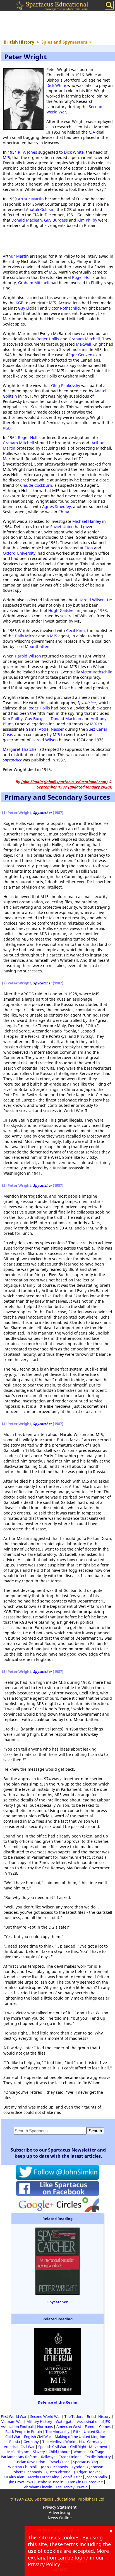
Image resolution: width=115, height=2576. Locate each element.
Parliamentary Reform (19, 2457)
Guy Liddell (28, 308)
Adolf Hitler (72, 2477)
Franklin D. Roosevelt (85, 2482)
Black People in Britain (24, 2432)
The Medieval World (59, 2442)
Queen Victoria (58, 2472)
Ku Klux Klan (14, 2477)
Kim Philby (87, 220)
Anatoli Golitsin (40, 209)
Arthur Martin (31, 199)
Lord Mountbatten (32, 646)
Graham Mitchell (34, 283)
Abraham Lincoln (38, 2487)
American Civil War (19, 2447)
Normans (45, 2427)
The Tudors (74, 2416)
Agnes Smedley (57, 506)
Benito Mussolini (50, 2482)
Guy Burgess (56, 220)
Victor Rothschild (64, 308)
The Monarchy (57, 2432)
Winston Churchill (23, 2467)
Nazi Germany (91, 2442)
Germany (31, 2442)
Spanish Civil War (52, 2447)
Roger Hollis (83, 277)
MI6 (94, 724)
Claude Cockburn (36, 485)
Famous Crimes (98, 2427)
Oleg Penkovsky (66, 385)
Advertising (60, 2512)
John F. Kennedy (55, 2467)
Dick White (56, 85)
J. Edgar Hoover (87, 2472)
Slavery (39, 2452)
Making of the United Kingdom (81, 2437)
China (64, 512)
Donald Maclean (27, 220)
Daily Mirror (26, 636)
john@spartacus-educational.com (76, 782)
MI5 (6, 157)
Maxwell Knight (90, 344)
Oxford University (19, 553)
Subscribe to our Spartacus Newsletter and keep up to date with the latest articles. (58, 2153)
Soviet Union (62, 527)
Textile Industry (98, 2457)
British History (99, 2416)
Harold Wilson (92, 600)
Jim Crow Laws (21, 2482)
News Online (60, 2518)
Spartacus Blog (86, 2462)
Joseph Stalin (97, 2477)
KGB (20, 303)
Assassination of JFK (94, 2421)
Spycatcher (87, 703)
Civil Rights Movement (89, 2447)
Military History (39, 2421)
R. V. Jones (27, 152)
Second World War (45, 2416)
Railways (48, 2457)
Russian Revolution (29, 2462)
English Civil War (38, 2437)
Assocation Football (17, 2427)
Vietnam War (12, 2421)
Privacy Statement (60, 2507)
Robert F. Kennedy (27, 2472)
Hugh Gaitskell (62, 610)
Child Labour (59, 2452)
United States (95, 2432)
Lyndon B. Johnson (88, 2467)
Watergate (65, 2421)
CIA (92, 132)
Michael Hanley (87, 521)
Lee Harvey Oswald (72, 2487)
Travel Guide (59, 2462)
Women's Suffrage (89, 2452)
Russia (15, 2442)
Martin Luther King (44, 2477)
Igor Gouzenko (83, 355)
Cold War (13, 2437)
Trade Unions (70, 2457)
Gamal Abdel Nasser (45, 729)
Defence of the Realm (57, 2402)
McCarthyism (18, 2452)
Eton (89, 548)
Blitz (77, 2432)
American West (69, 2427)
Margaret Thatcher (21, 749)
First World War (14, 2416)
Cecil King (76, 631)
